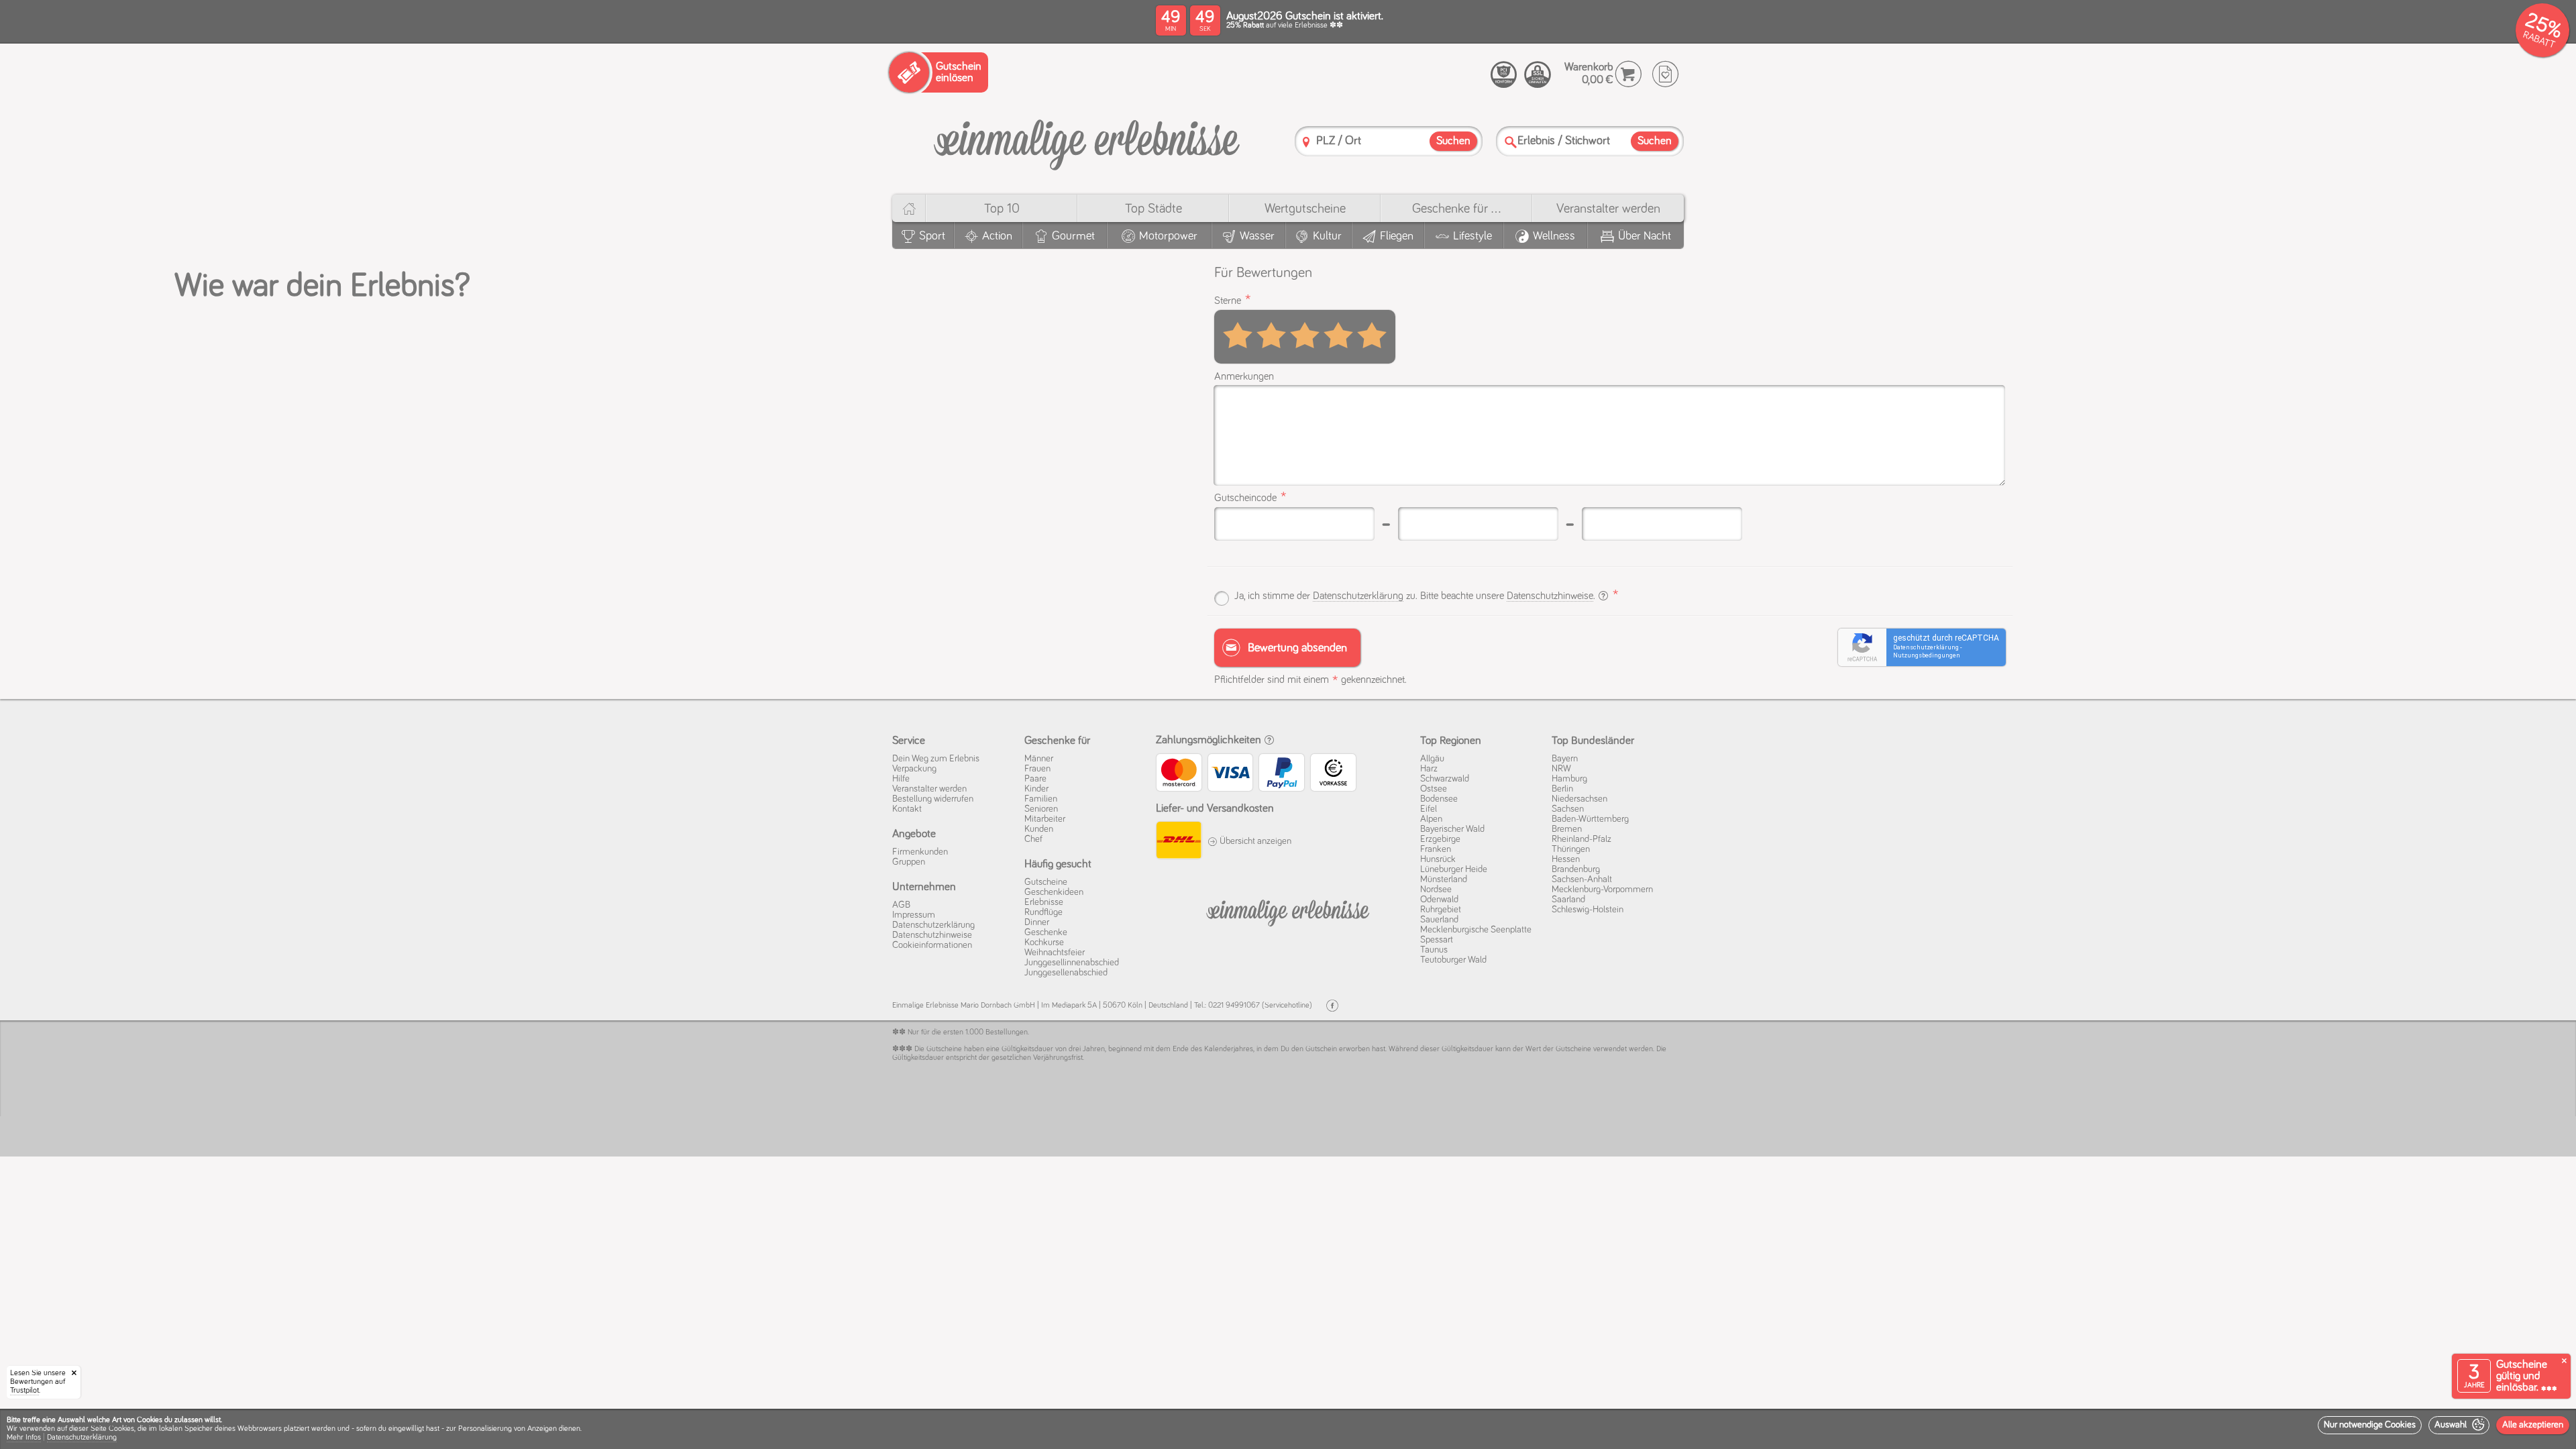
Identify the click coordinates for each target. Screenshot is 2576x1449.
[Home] (909, 208)
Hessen (1566, 859)
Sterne (1228, 301)
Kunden (1039, 829)
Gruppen (909, 862)
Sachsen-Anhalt (1582, 879)
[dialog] (1288, 1429)
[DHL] (1178, 842)
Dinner (1037, 922)
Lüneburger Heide (1454, 869)
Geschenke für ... (1456, 209)
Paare (1035, 779)
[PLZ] (1306, 142)
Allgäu (1432, 759)
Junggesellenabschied (1066, 973)
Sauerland (1439, 920)
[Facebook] (1332, 1006)
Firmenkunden (920, 852)
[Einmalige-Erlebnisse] (1087, 140)
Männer (1039, 759)
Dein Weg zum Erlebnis (936, 759)
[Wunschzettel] (1665, 74)
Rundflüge (1043, 912)
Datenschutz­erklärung (933, 925)
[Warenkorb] (1628, 74)
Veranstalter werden (1608, 209)
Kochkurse (1044, 943)
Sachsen (1568, 809)
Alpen (1431, 819)
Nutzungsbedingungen (1927, 655)
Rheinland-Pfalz (1581, 839)
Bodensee (1439, 799)
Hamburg (1569, 779)
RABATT (2539, 40)
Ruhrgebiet (1441, 910)
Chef (1033, 839)
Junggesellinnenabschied (1072, 963)
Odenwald (1439, 900)
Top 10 (1002, 209)
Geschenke (1046, 932)
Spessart (1437, 940)
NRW (1561, 769)
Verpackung (914, 769)
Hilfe (901, 779)
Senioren (1041, 809)
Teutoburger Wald (1453, 960)
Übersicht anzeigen (1254, 841)
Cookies (121, 1429)
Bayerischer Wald (1452, 829)
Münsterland (1444, 879)
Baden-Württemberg (1590, 819)
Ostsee (1434, 789)
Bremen (1567, 829)
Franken (1436, 849)
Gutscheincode (1245, 498)
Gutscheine (1046, 882)
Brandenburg (1576, 869)
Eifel (1429, 809)
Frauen (1037, 769)
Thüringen (1571, 849)
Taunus (1434, 950)
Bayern (1565, 759)
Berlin (1562, 789)
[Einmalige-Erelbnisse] (1288, 910)
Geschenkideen (1054, 892)
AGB (901, 905)
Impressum (914, 915)
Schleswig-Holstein (1588, 910)
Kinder (1036, 789)
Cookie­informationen (932, 945)
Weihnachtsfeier (1055, 953)
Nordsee (1436, 890)
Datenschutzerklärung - (1927, 647)
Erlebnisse (1044, 902)
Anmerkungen (1244, 376)
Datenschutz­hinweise (932, 935)
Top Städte (1153, 209)
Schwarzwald (1445, 779)
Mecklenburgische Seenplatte (1476, 930)
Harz (1429, 769)
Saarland (1568, 900)
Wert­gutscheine (1305, 209)
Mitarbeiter (1045, 819)
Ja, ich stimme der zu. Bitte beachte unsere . (1416, 596)
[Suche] (1511, 142)
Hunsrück (1438, 859)
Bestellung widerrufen (933, 799)
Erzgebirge (1440, 839)
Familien (1041, 799)
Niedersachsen (1579, 799)
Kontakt (907, 809)
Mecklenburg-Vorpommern (1602, 890)
